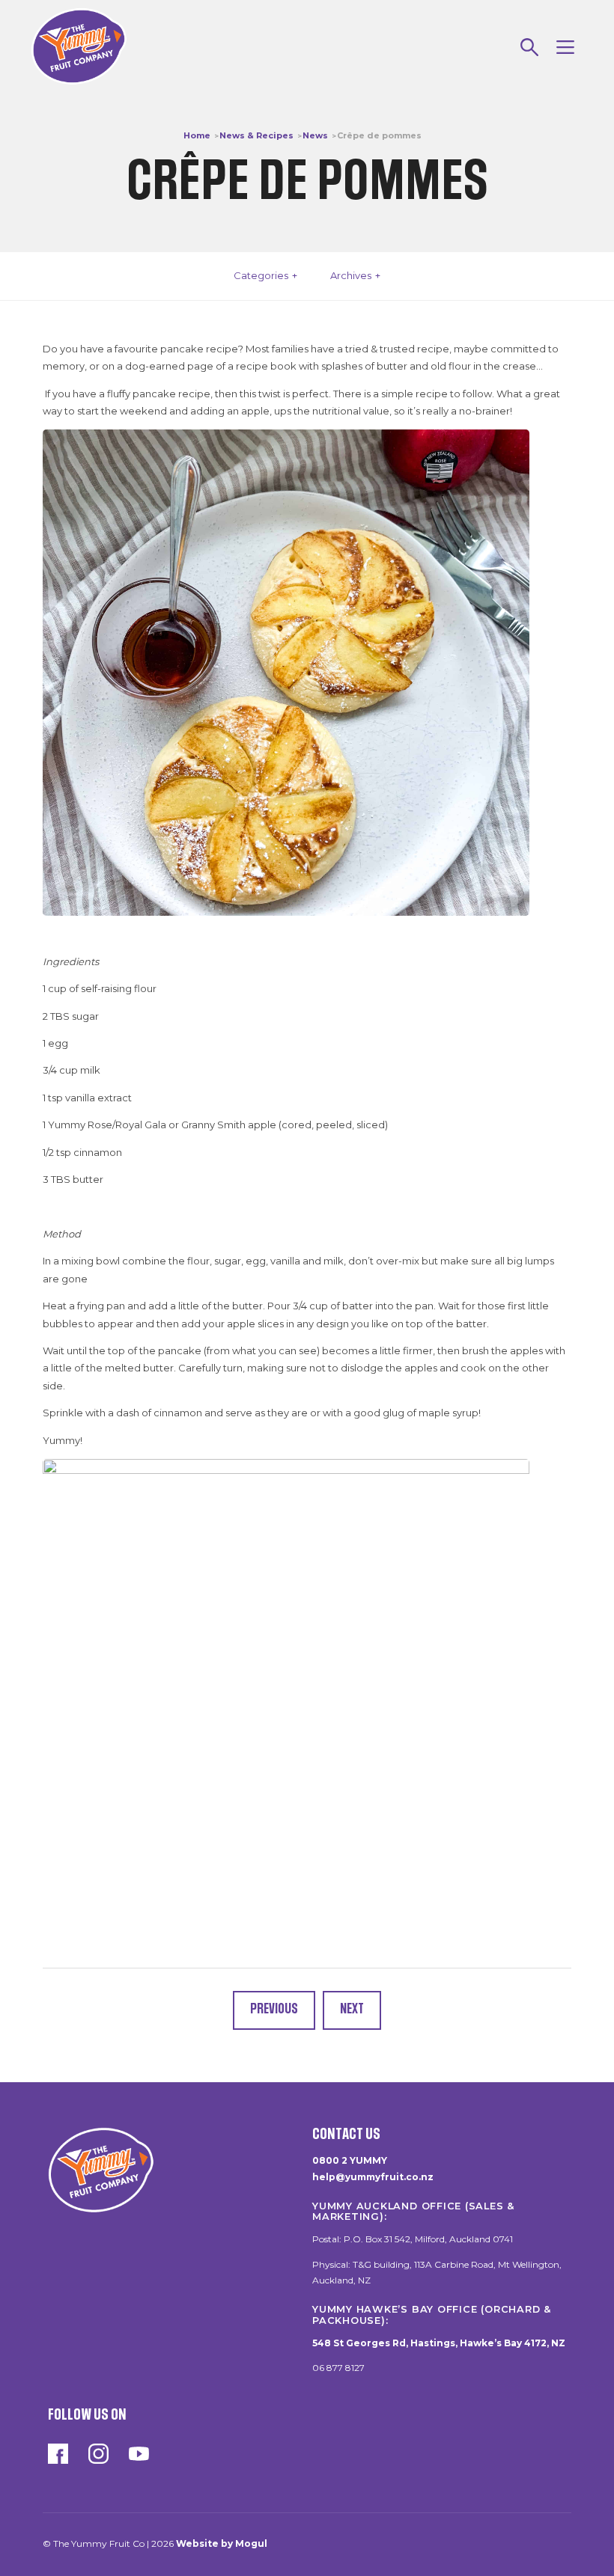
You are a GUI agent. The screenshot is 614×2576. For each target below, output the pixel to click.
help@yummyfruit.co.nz (373, 2177)
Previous (274, 2009)
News (315, 135)
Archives (351, 275)
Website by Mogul (222, 2543)
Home (197, 135)
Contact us (346, 2134)
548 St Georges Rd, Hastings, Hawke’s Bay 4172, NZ (439, 2343)
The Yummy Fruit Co (79, 47)
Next (352, 2009)
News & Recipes (256, 135)
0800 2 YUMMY (350, 2160)
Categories (261, 275)
